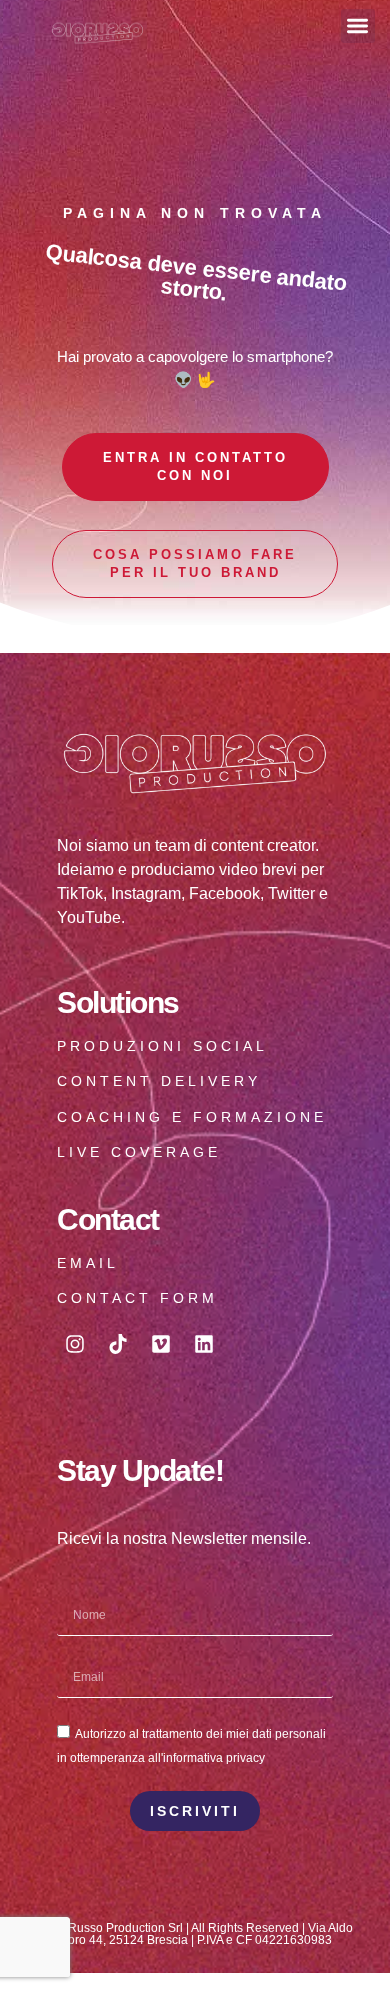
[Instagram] (75, 1344)
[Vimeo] (161, 1344)
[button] (358, 26)
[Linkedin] (204, 1344)
